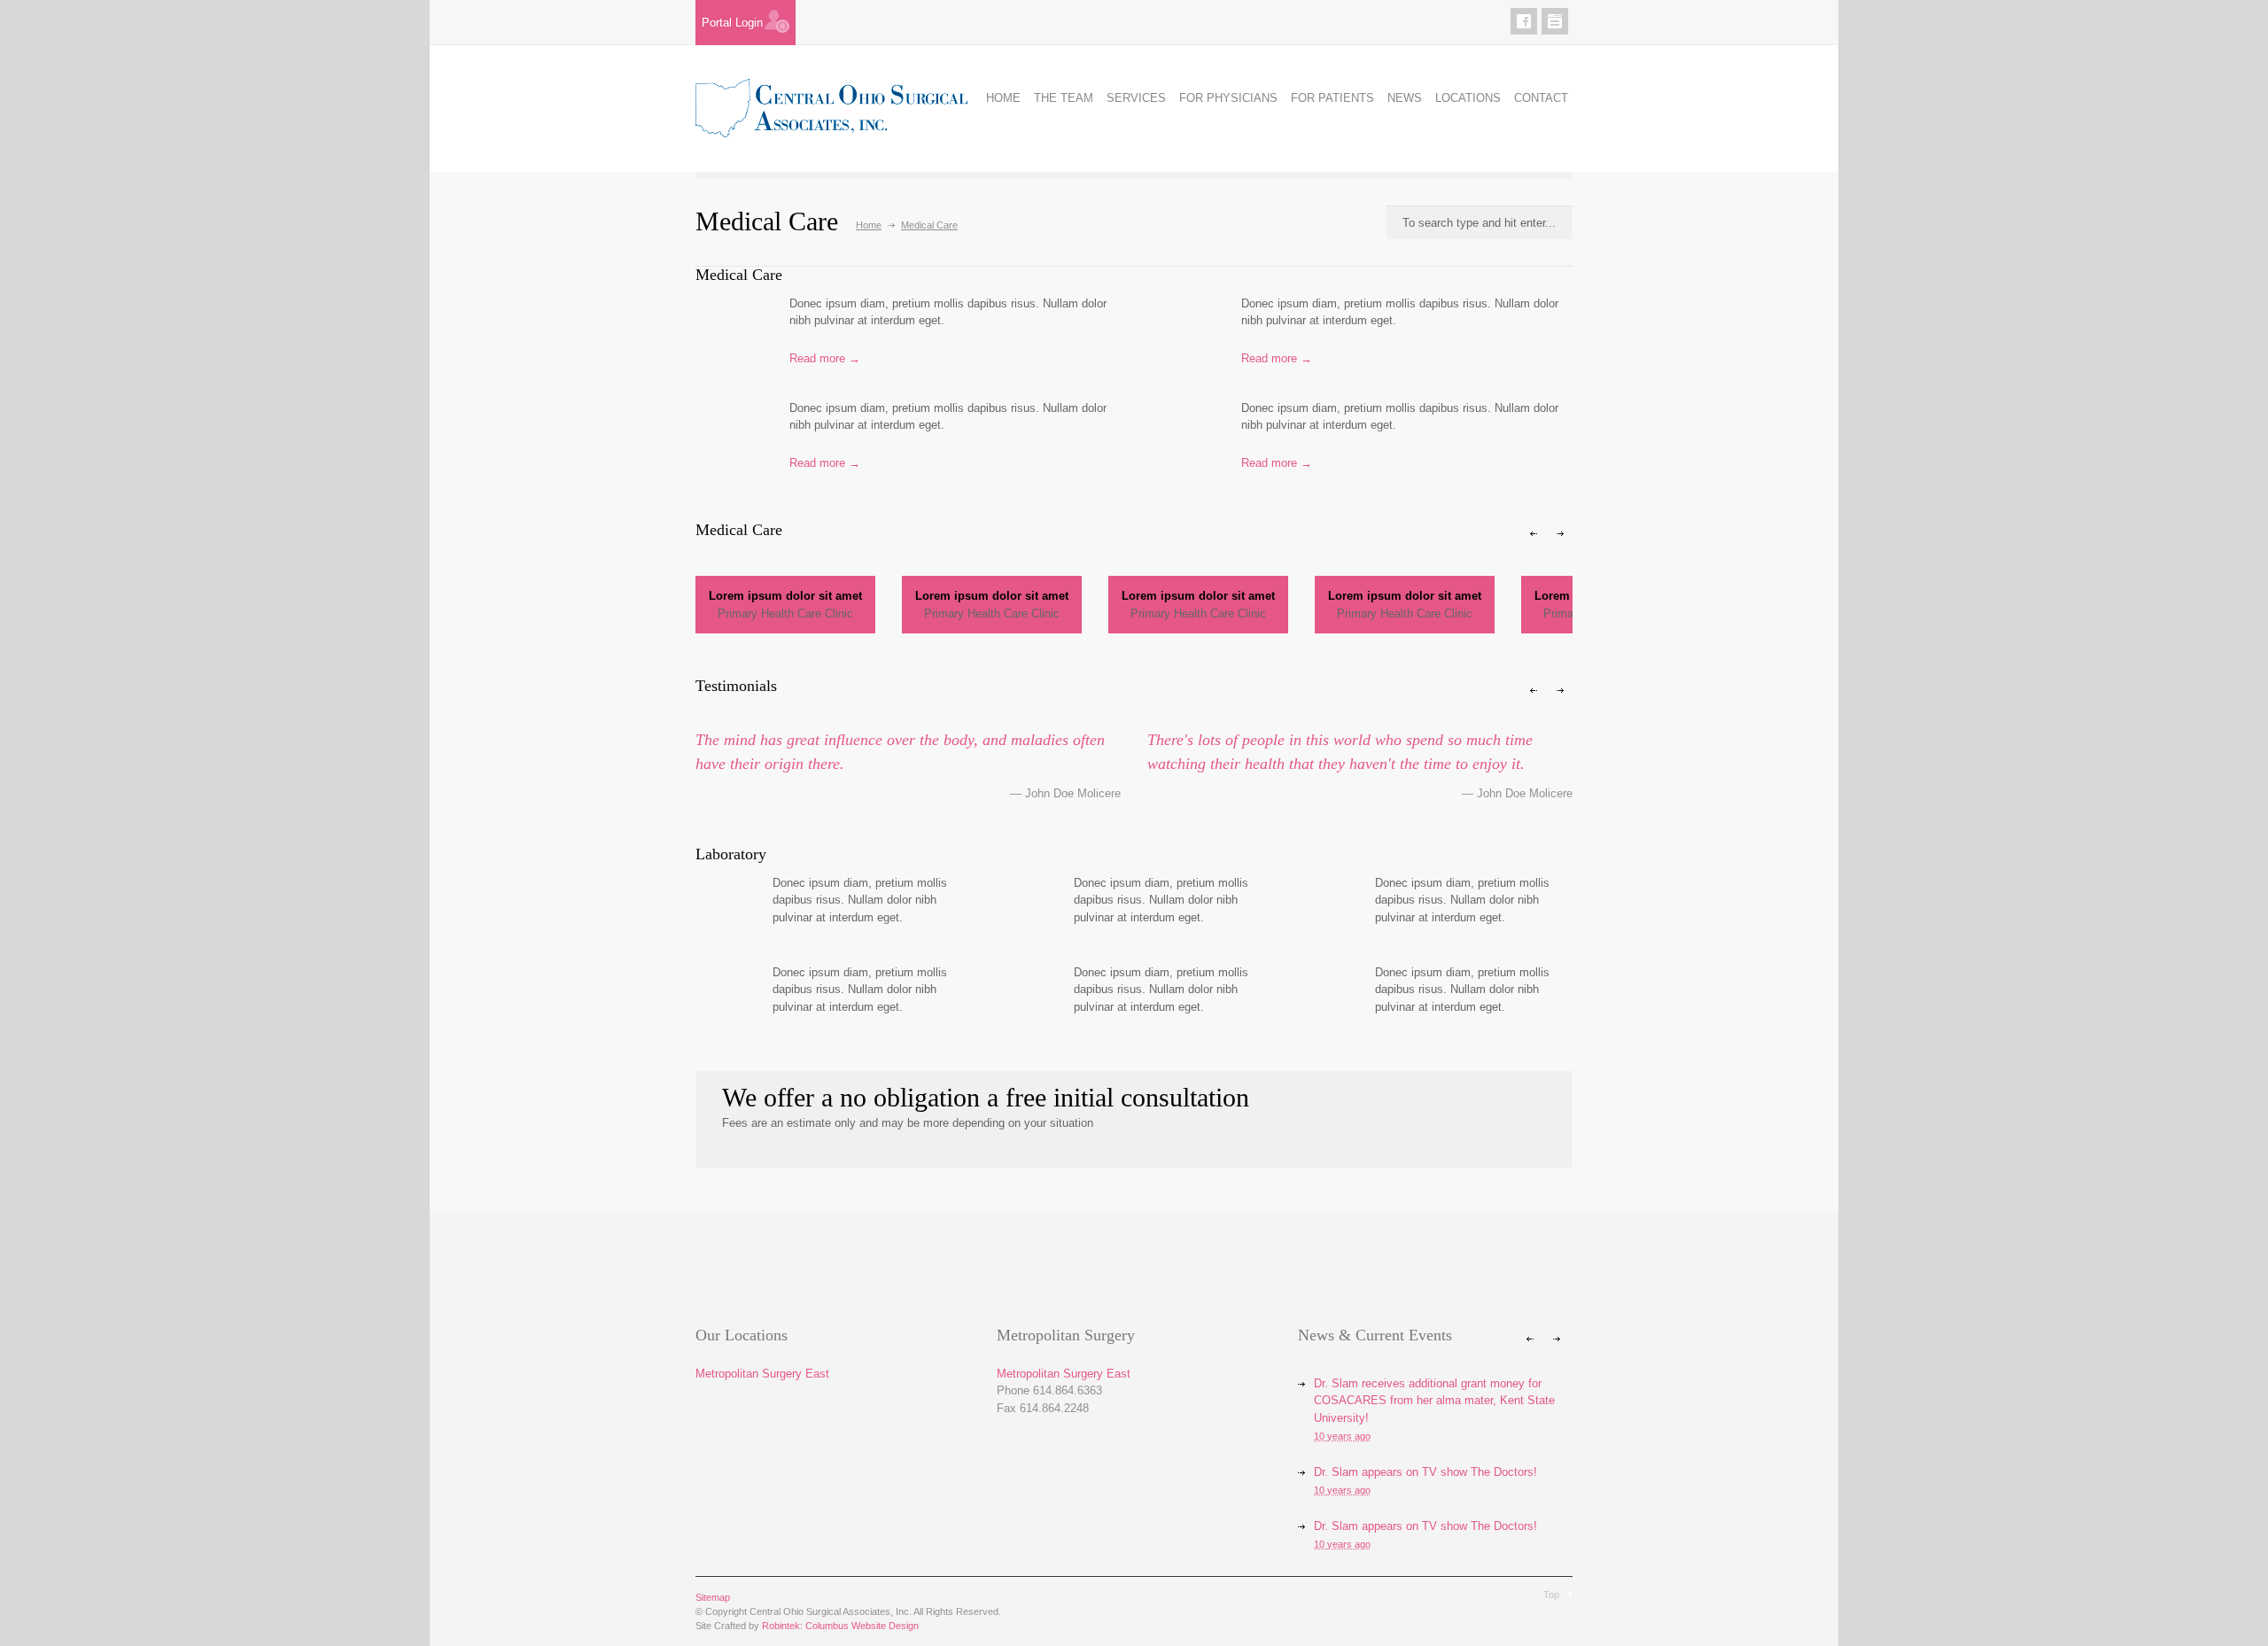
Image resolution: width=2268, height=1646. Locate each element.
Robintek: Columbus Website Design (840, 1626)
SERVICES (1136, 98)
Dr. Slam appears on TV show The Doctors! (1425, 1472)
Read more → (825, 358)
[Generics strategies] (721, 993)
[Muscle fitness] (729, 439)
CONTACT (1541, 98)
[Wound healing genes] (1181, 439)
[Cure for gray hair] (721, 904)
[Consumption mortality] (1022, 904)
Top (1551, 1595)
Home (869, 225)
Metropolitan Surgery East (762, 1374)
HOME (1003, 98)
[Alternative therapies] (729, 334)
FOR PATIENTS (1332, 98)
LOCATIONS (1468, 98)
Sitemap (713, 1597)
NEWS (1405, 98)
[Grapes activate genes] (1181, 334)
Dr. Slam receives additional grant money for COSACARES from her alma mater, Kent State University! (1434, 1401)
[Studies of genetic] (1323, 904)
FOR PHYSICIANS (1228, 98)
